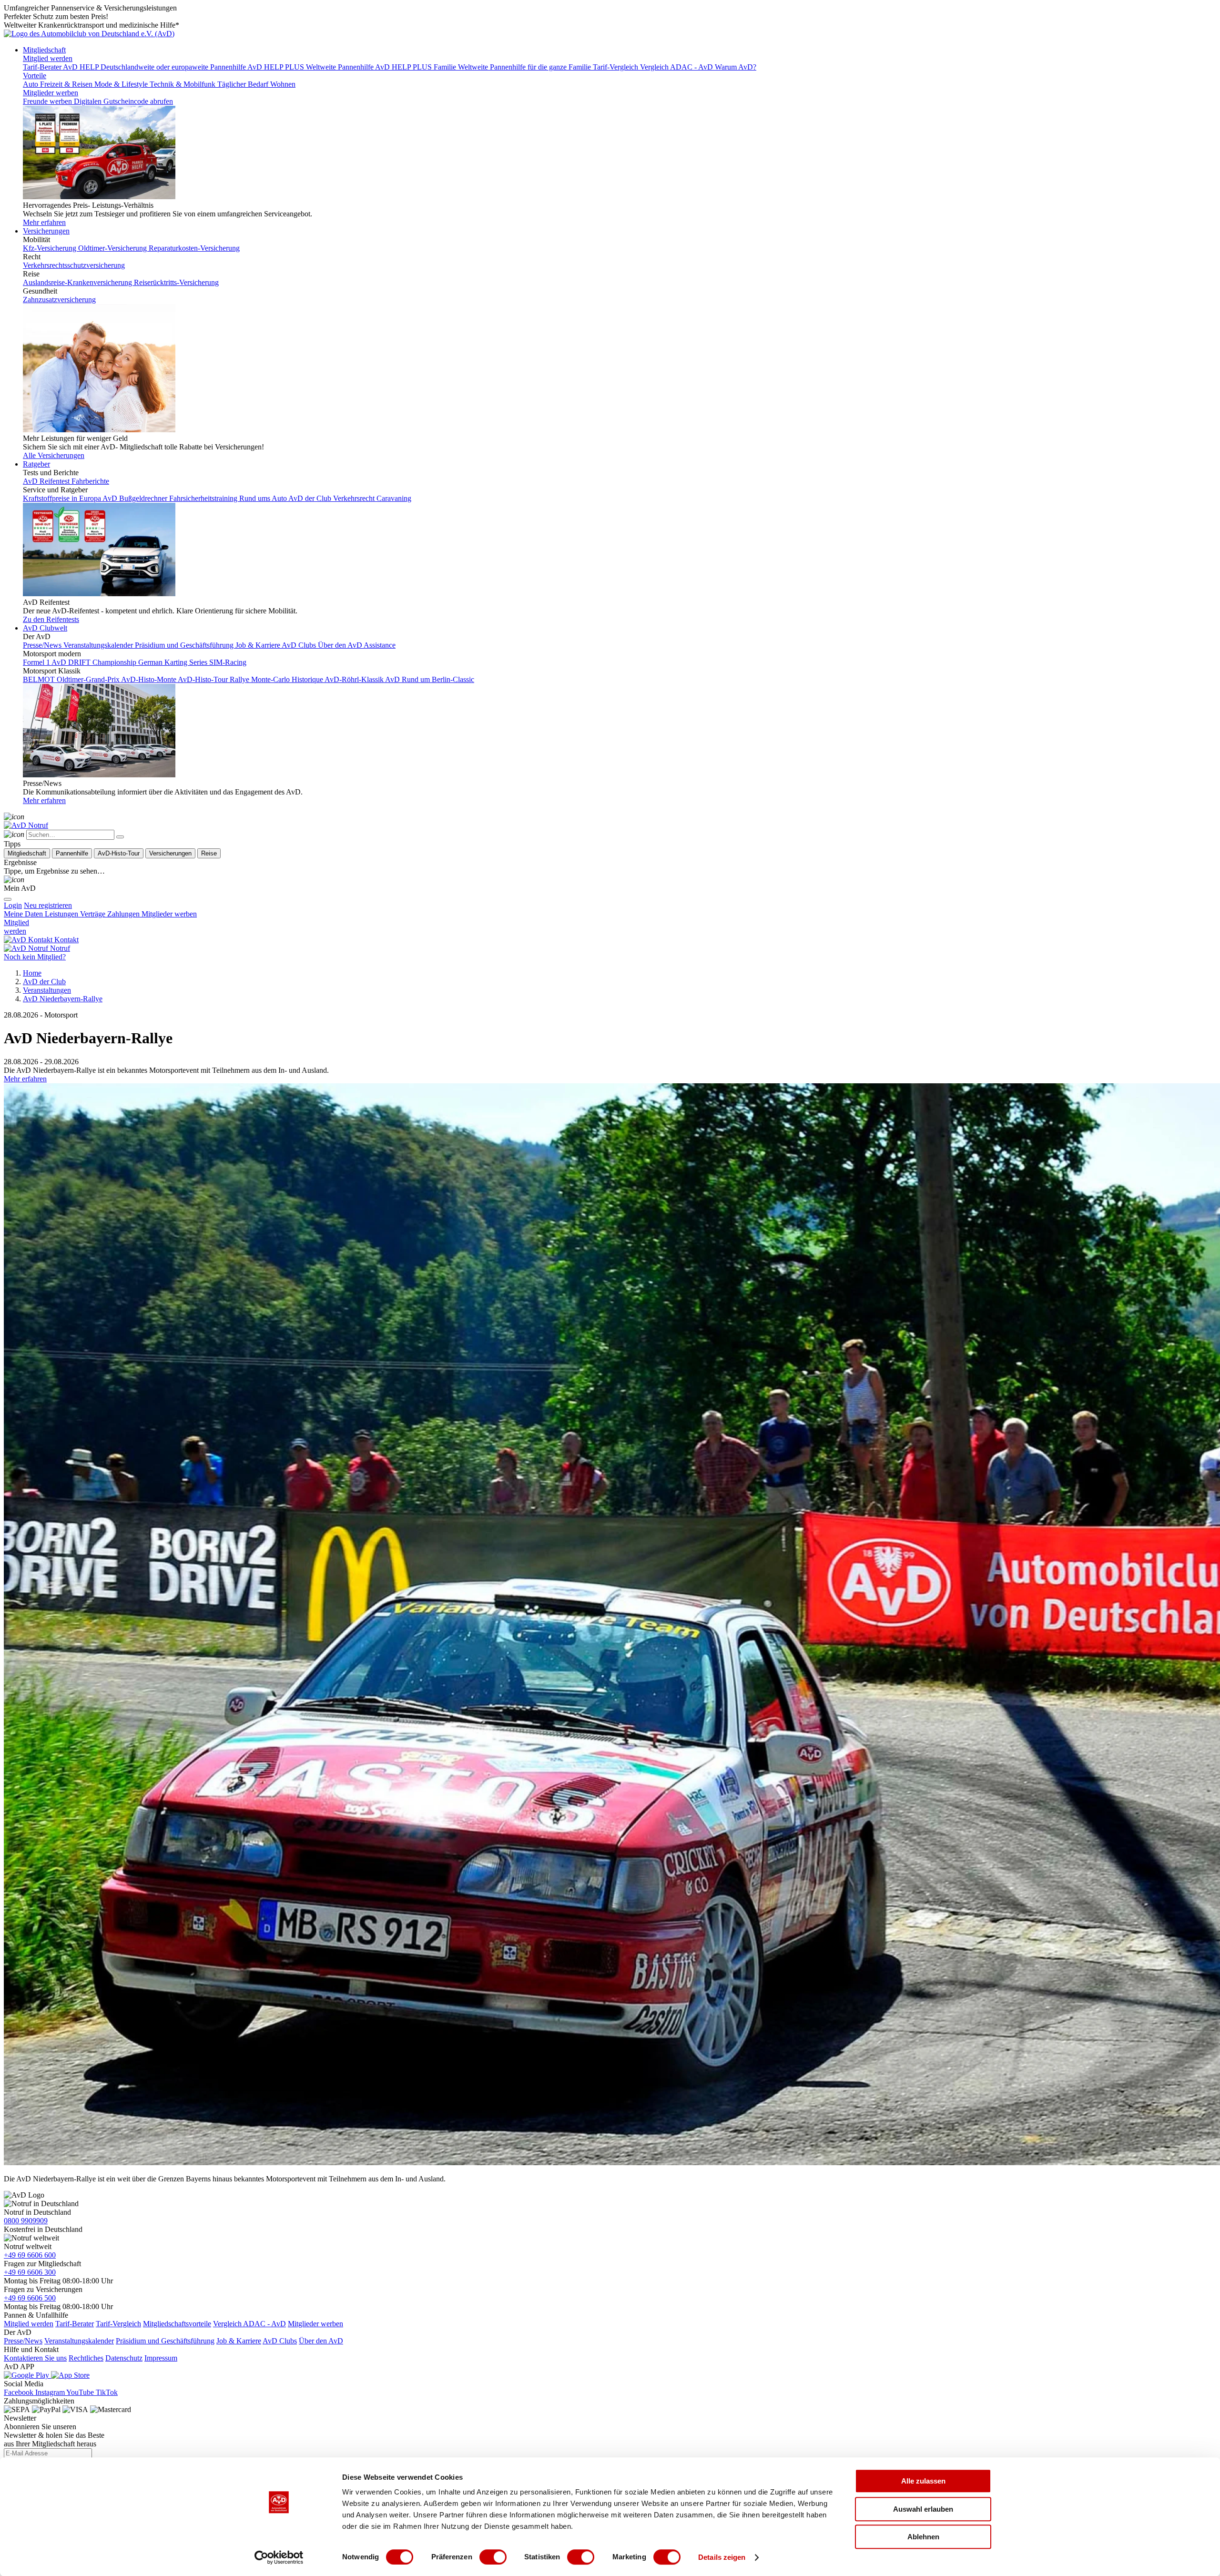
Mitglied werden (48, 58)
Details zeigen (722, 2557)
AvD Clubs (280, 2341)
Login (13, 905)
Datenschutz (124, 2358)
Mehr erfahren (44, 222)
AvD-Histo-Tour (119, 853)
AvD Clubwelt (45, 628)
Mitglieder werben (51, 93)
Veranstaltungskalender (79, 2341)
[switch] (493, 2557)
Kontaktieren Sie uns (35, 2358)
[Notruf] (26, 825)
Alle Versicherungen (54, 455)
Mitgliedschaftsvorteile (177, 2324)
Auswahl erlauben (923, 2509)
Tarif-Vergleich (118, 2324)
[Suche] (14, 817)
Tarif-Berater (75, 2324)
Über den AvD (321, 2341)
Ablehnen (923, 2537)
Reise (209, 853)
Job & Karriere (239, 2341)
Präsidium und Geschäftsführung (165, 2341)
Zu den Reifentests (51, 619)
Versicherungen (46, 231)
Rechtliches (86, 2358)
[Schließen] (120, 837)
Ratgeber (36, 464)
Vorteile (35, 76)
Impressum (161, 2358)
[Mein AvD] (14, 880)
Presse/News (23, 2341)
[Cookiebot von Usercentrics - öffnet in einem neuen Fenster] (279, 2557)
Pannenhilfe (72, 853)
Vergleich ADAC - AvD (249, 2324)
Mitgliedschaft (44, 50)
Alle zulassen (923, 2481)
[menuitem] (48, 905)
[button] (25, 1079)
